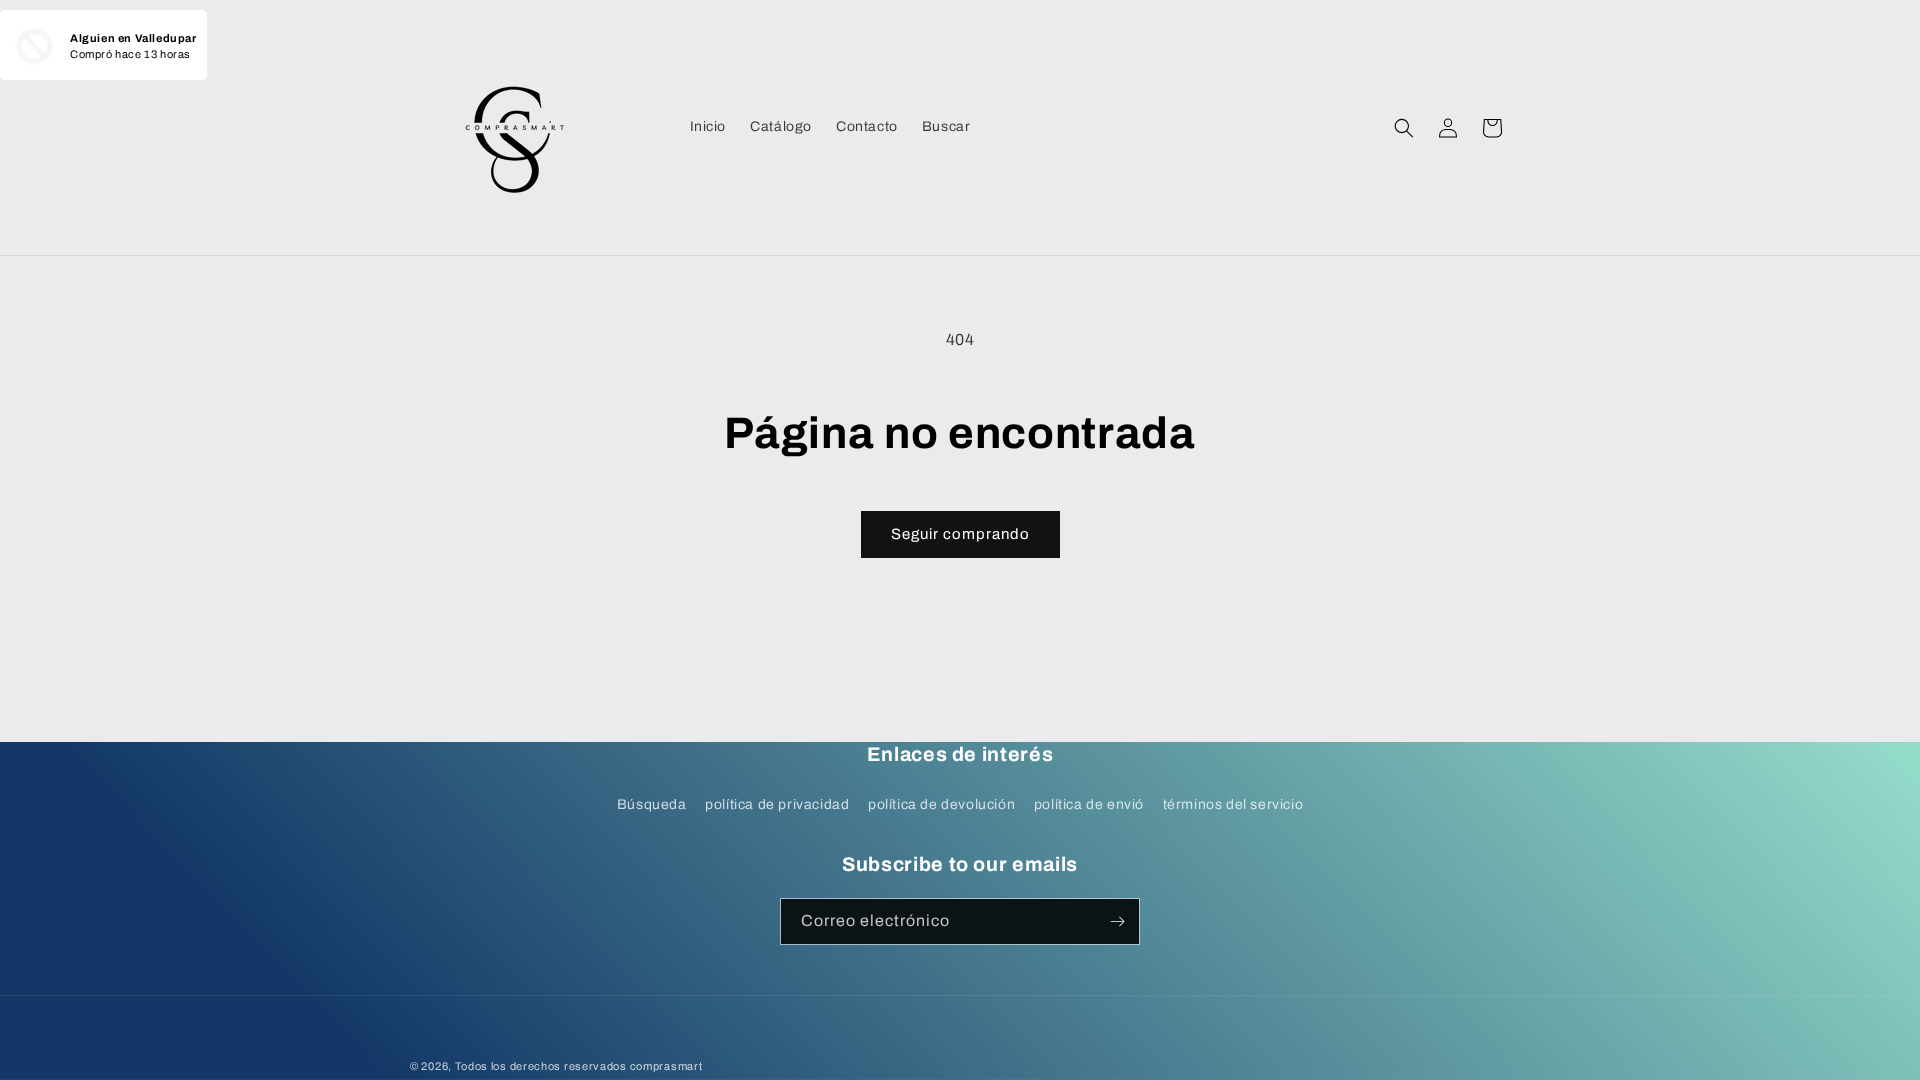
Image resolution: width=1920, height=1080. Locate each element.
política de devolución (941, 804)
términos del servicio (1233, 804)
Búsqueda (652, 804)
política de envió (1089, 804)
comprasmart (666, 1066)
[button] (1404, 128)
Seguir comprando (960, 534)
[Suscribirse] (1117, 921)
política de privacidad (777, 804)
